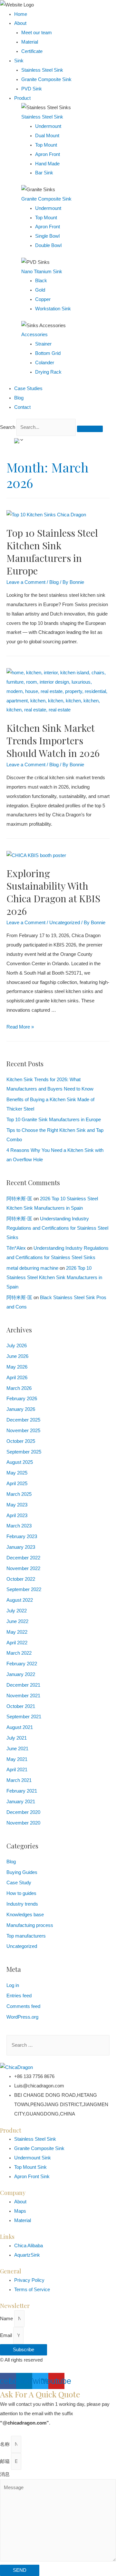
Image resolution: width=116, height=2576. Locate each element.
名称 (5, 2444)
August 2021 (20, 1727)
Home (21, 14)
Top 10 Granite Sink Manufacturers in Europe (54, 1120)
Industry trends (22, 1904)
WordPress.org (22, 2017)
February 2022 (22, 1664)
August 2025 (20, 1462)
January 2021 (21, 1802)
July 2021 (17, 1738)
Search (8, 427)
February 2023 (22, 1536)
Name (7, 2319)
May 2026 (17, 1367)
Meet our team (37, 33)
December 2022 (23, 1558)
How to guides (21, 1893)
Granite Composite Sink (46, 79)
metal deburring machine (32, 1268)
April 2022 (17, 1643)
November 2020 (23, 1823)
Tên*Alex (16, 1248)
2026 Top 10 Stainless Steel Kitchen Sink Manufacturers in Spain (54, 1278)
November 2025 (23, 1431)
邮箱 (5, 2461)
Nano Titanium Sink (42, 272)
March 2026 (19, 1388)
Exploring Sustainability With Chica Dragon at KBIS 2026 (53, 892)
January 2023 (21, 1547)
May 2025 (17, 1473)
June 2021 (17, 1749)
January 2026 (21, 1409)
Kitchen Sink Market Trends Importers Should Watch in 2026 (53, 740)
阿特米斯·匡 (19, 1199)
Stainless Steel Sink (42, 70)
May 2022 (17, 1632)
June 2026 (17, 1356)
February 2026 (22, 1399)
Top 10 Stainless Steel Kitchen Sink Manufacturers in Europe (52, 552)
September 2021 (24, 1717)
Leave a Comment (26, 582)
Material (30, 42)
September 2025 (24, 1452)
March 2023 (19, 1526)
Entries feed (19, 1996)
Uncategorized (65, 923)
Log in (13, 1985)
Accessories (34, 335)
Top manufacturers (26, 1936)
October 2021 (21, 1706)
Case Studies (28, 388)
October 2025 (21, 1441)
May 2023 (17, 1505)
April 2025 (17, 1484)
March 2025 (19, 1494)
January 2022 (21, 1674)
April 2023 (17, 1516)
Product (22, 98)
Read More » (20, 1027)
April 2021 (17, 1770)
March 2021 (19, 1780)
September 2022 (24, 1589)
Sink (19, 61)
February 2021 (22, 1791)
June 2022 (17, 1621)
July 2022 (17, 1611)
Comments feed (23, 2006)
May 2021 (17, 1759)
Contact (22, 407)
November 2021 (23, 1696)
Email (7, 2335)
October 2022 (21, 1579)
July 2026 (17, 1346)
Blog (19, 398)
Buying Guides (22, 1872)
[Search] (90, 429)
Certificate (32, 51)
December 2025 (23, 1420)
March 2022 (19, 1653)
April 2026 (17, 1378)
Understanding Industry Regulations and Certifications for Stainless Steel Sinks (57, 1228)
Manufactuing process (30, 1925)
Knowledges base (25, 1915)
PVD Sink (32, 89)
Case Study (19, 1883)
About (20, 23)
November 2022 (23, 1568)
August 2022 (20, 1600)
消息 (5, 2474)
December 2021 (23, 1685)
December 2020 (23, 1812)
